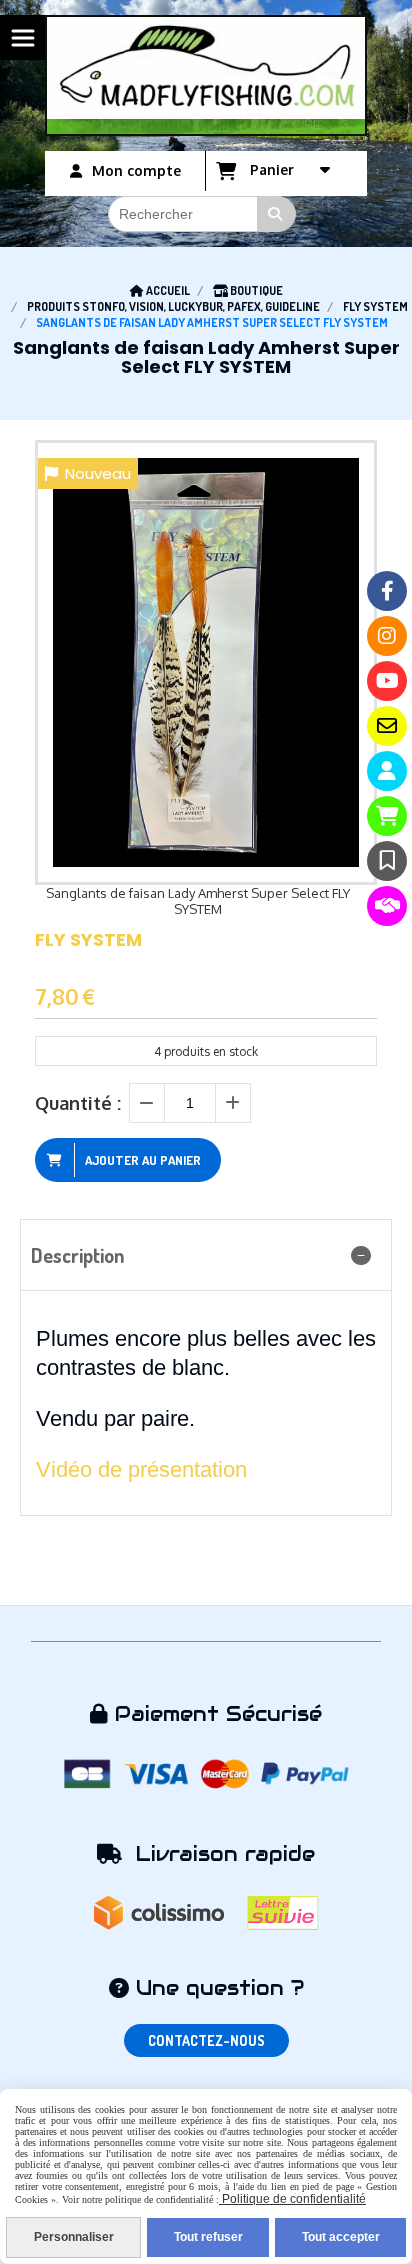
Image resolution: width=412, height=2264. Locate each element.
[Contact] (387, 726)
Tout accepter (341, 2237)
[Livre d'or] (387, 861)
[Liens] (387, 906)
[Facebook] (387, 591)
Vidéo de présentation (141, 1469)
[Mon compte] (387, 771)
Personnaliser (74, 2237)
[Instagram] (387, 636)
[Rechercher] (277, 214)
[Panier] (387, 816)
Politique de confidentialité (292, 2199)
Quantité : (78, 1103)
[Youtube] (387, 681)
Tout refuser (208, 2237)
